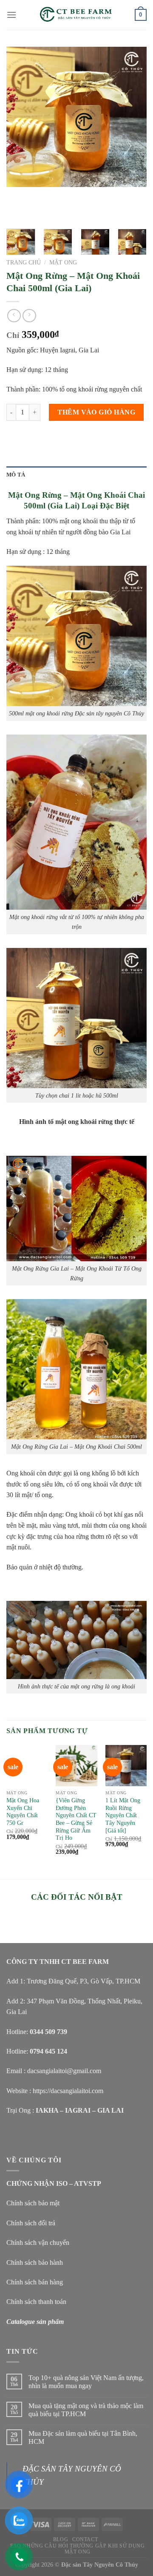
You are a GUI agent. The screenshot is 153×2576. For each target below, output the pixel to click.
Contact (85, 2539)
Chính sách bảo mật (33, 2203)
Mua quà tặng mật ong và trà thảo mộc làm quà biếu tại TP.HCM (86, 2410)
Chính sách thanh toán (36, 2302)
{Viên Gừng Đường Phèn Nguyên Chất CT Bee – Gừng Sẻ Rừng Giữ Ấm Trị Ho (76, 1819)
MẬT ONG (63, 262)
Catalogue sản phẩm (35, 2322)
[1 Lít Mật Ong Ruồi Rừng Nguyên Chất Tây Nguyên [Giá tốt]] (126, 1766)
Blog (61, 2539)
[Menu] (11, 15)
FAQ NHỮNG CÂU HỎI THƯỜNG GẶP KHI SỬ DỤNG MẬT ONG (77, 2549)
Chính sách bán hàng (35, 2282)
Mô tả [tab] (16, 475)
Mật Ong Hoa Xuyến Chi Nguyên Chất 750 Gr (23, 1812)
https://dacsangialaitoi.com (68, 2091)
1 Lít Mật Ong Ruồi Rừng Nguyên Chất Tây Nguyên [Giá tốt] (123, 1816)
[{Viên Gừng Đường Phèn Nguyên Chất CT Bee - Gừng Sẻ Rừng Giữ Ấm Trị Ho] (76, 1766)
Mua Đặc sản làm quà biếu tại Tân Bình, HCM (83, 2437)
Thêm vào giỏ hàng (96, 412)
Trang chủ (24, 262)
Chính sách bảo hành (35, 2263)
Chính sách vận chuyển (38, 2243)
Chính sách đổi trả (31, 2223)
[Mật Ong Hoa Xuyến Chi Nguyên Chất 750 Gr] (27, 1766)
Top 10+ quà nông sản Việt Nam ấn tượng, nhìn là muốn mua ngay (86, 2382)
